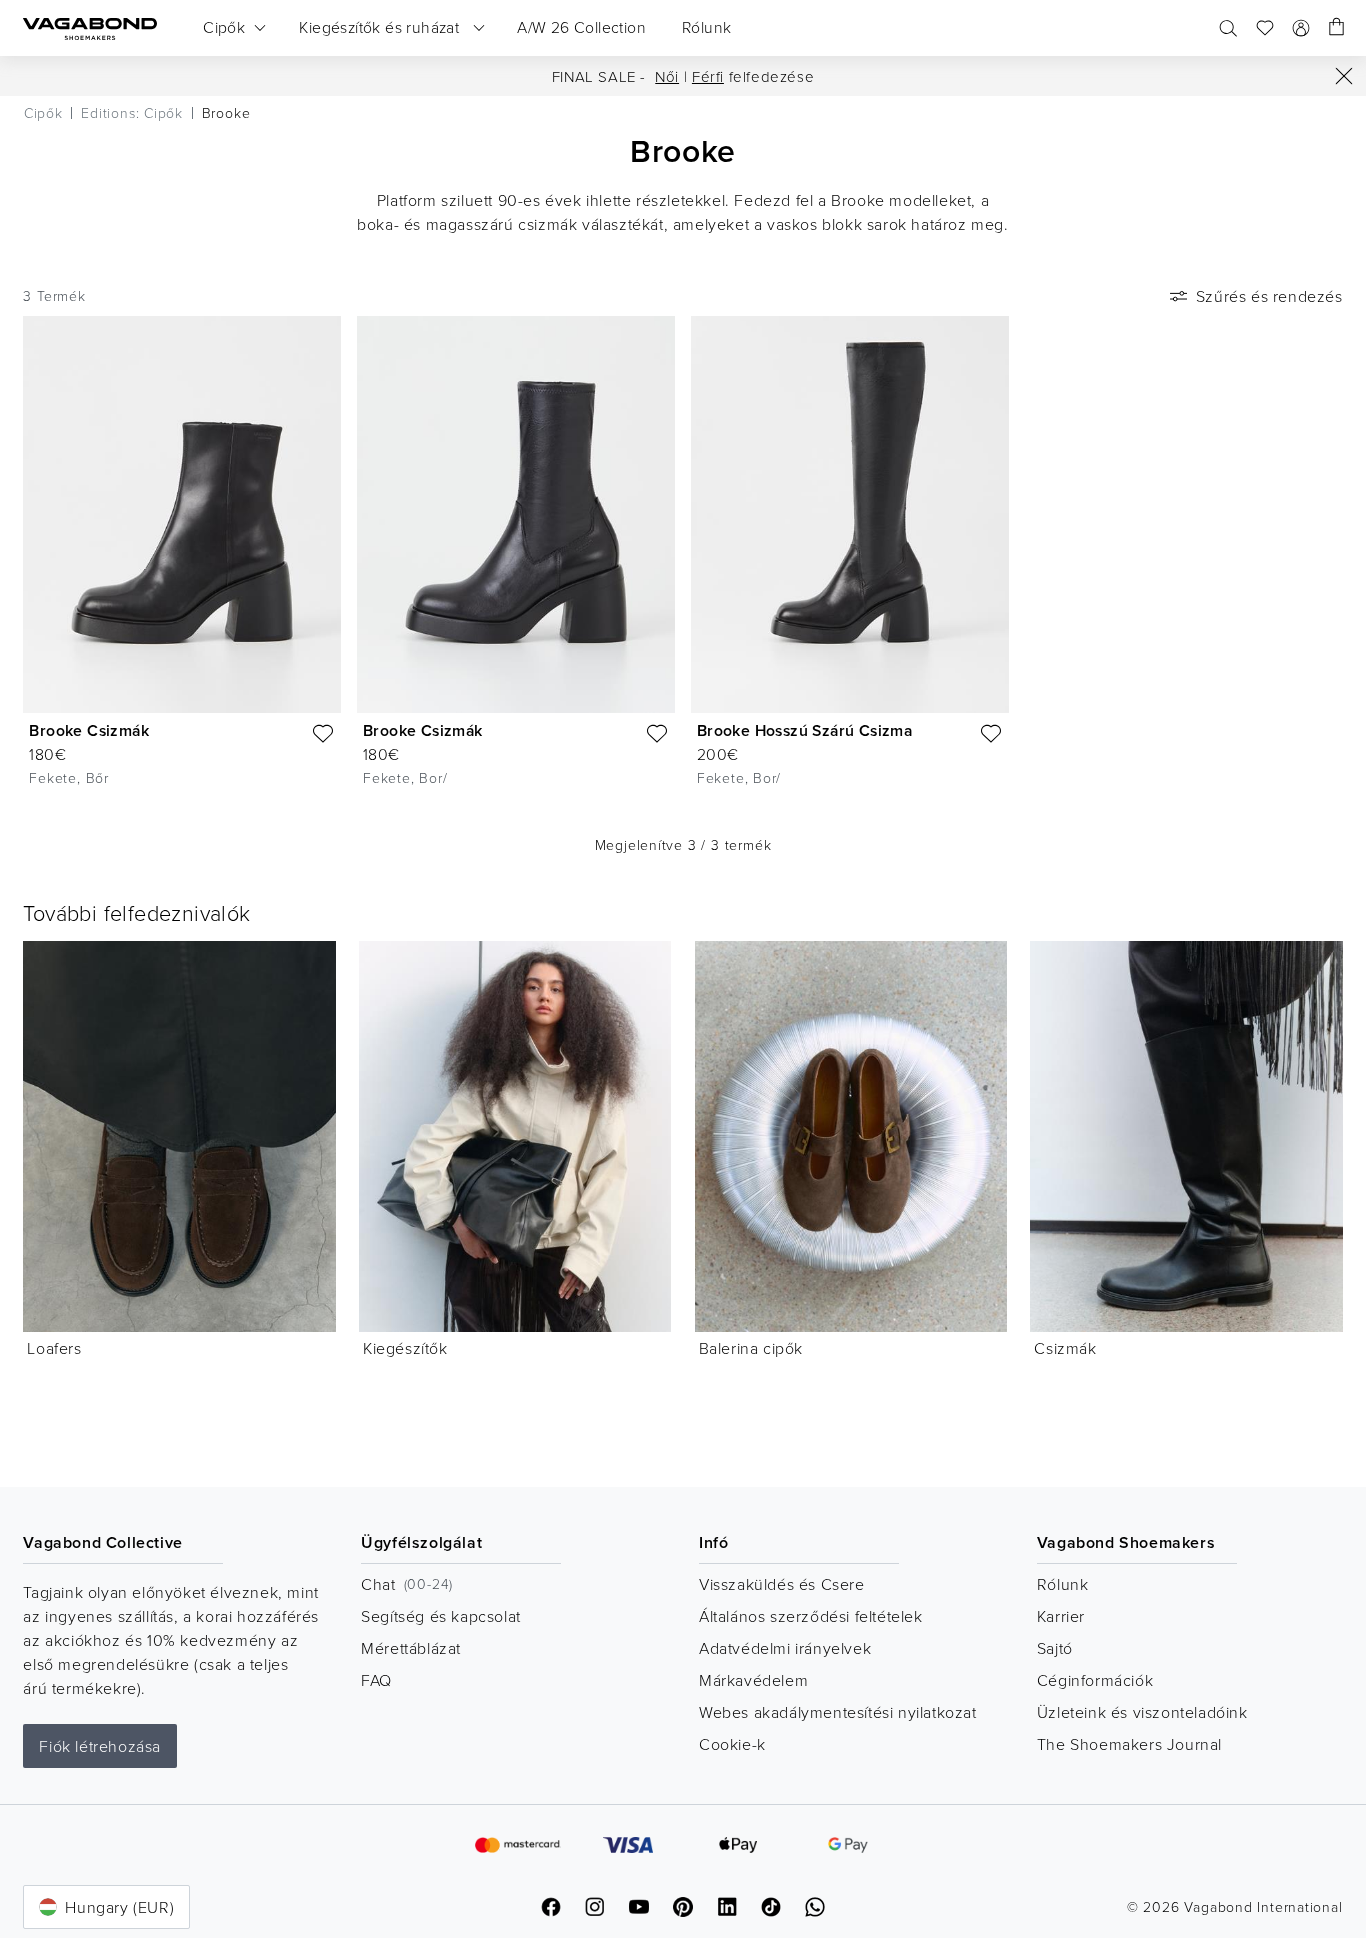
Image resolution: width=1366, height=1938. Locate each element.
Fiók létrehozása (100, 1746)
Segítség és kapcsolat (441, 1616)
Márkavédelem (753, 1680)
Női (667, 76)
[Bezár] (1344, 76)
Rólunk (1063, 1584)
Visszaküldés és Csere (782, 1584)
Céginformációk (1095, 1680)
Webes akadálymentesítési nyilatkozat (838, 1712)
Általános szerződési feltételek (811, 1616)
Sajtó (1055, 1648)
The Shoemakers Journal (1129, 1744)
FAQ (376, 1680)
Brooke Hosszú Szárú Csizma (804, 730)
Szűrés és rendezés (1269, 296)
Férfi (708, 76)
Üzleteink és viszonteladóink (1142, 1712)
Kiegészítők (405, 1348)
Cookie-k (732, 1744)
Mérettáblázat (411, 1648)
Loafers (54, 1348)
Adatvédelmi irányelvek (785, 1648)
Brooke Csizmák (89, 730)
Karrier (1061, 1616)
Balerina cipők (751, 1348)
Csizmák (1065, 1348)
